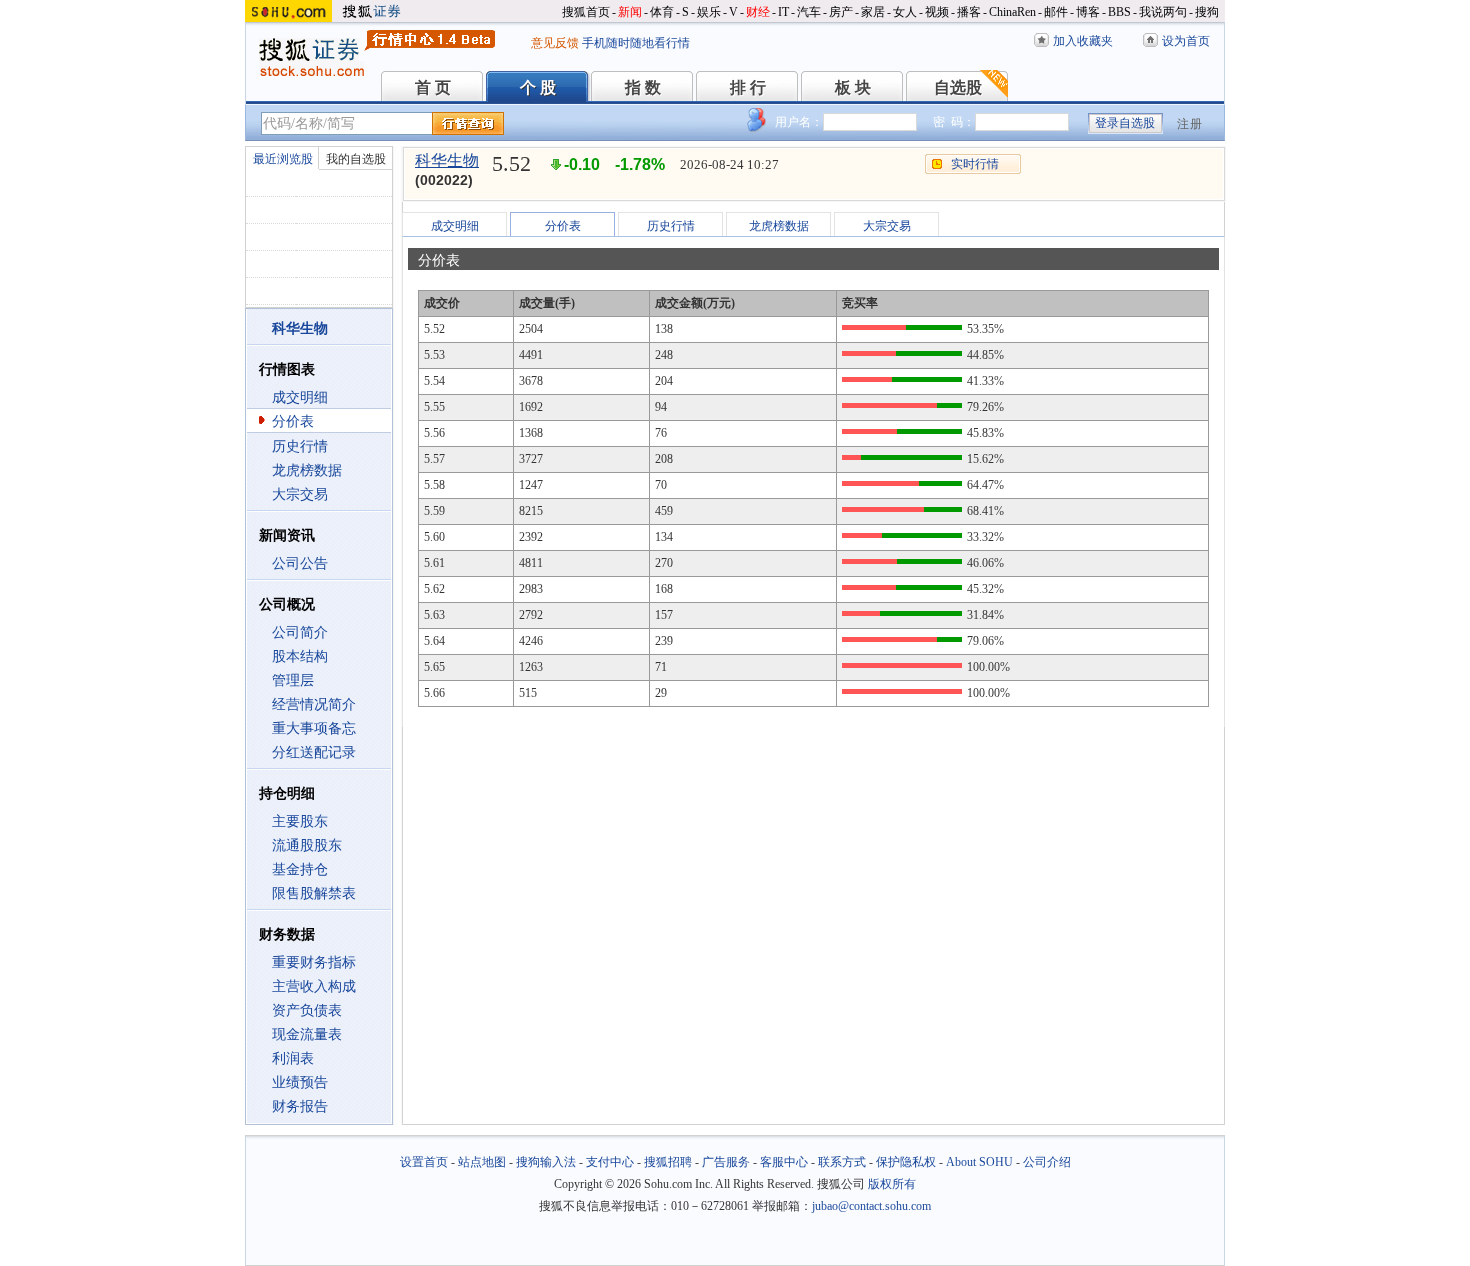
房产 (841, 12)
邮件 (1056, 12)
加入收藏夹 (1083, 41)
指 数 (643, 87)
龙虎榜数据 (307, 470)
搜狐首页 (586, 12)
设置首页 (424, 1162)
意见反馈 (555, 43)
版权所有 (892, 1184)
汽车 (809, 12)
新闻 (630, 12)
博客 (1088, 12)
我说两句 (1163, 12)
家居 (873, 12)
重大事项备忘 (314, 728)
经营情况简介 (314, 704)
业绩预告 (300, 1082)
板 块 (853, 87)
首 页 (433, 87)
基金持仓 (300, 869)
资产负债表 (307, 1010)
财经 (758, 12)
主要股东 (300, 821)
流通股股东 (307, 845)
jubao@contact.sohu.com (871, 1206)
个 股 (538, 87)
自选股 (958, 87)
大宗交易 (300, 494)
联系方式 (842, 1162)
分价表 (293, 421)
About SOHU (979, 1162)
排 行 (748, 87)
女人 (905, 12)
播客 (969, 12)
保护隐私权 (906, 1162)
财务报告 (300, 1106)
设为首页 (1186, 41)
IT (783, 12)
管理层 (293, 680)
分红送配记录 (314, 752)
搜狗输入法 (546, 1162)
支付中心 (610, 1162)
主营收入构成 (314, 986)
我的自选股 (356, 159)
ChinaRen (1012, 12)
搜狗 (1207, 12)
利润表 (293, 1058)
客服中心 (784, 1162)
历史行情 (300, 446)
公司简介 (300, 632)
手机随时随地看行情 (636, 43)
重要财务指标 (314, 962)
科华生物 (447, 160)
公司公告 (300, 563)
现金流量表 (307, 1034)
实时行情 (975, 164)
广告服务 (726, 1162)
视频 (937, 12)
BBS (1119, 12)
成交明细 (300, 397)
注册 (1190, 124)
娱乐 (709, 12)
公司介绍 (1047, 1162)
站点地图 (482, 1162)
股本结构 (300, 656)
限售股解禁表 (314, 893)
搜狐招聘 (668, 1162)
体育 (662, 12)
